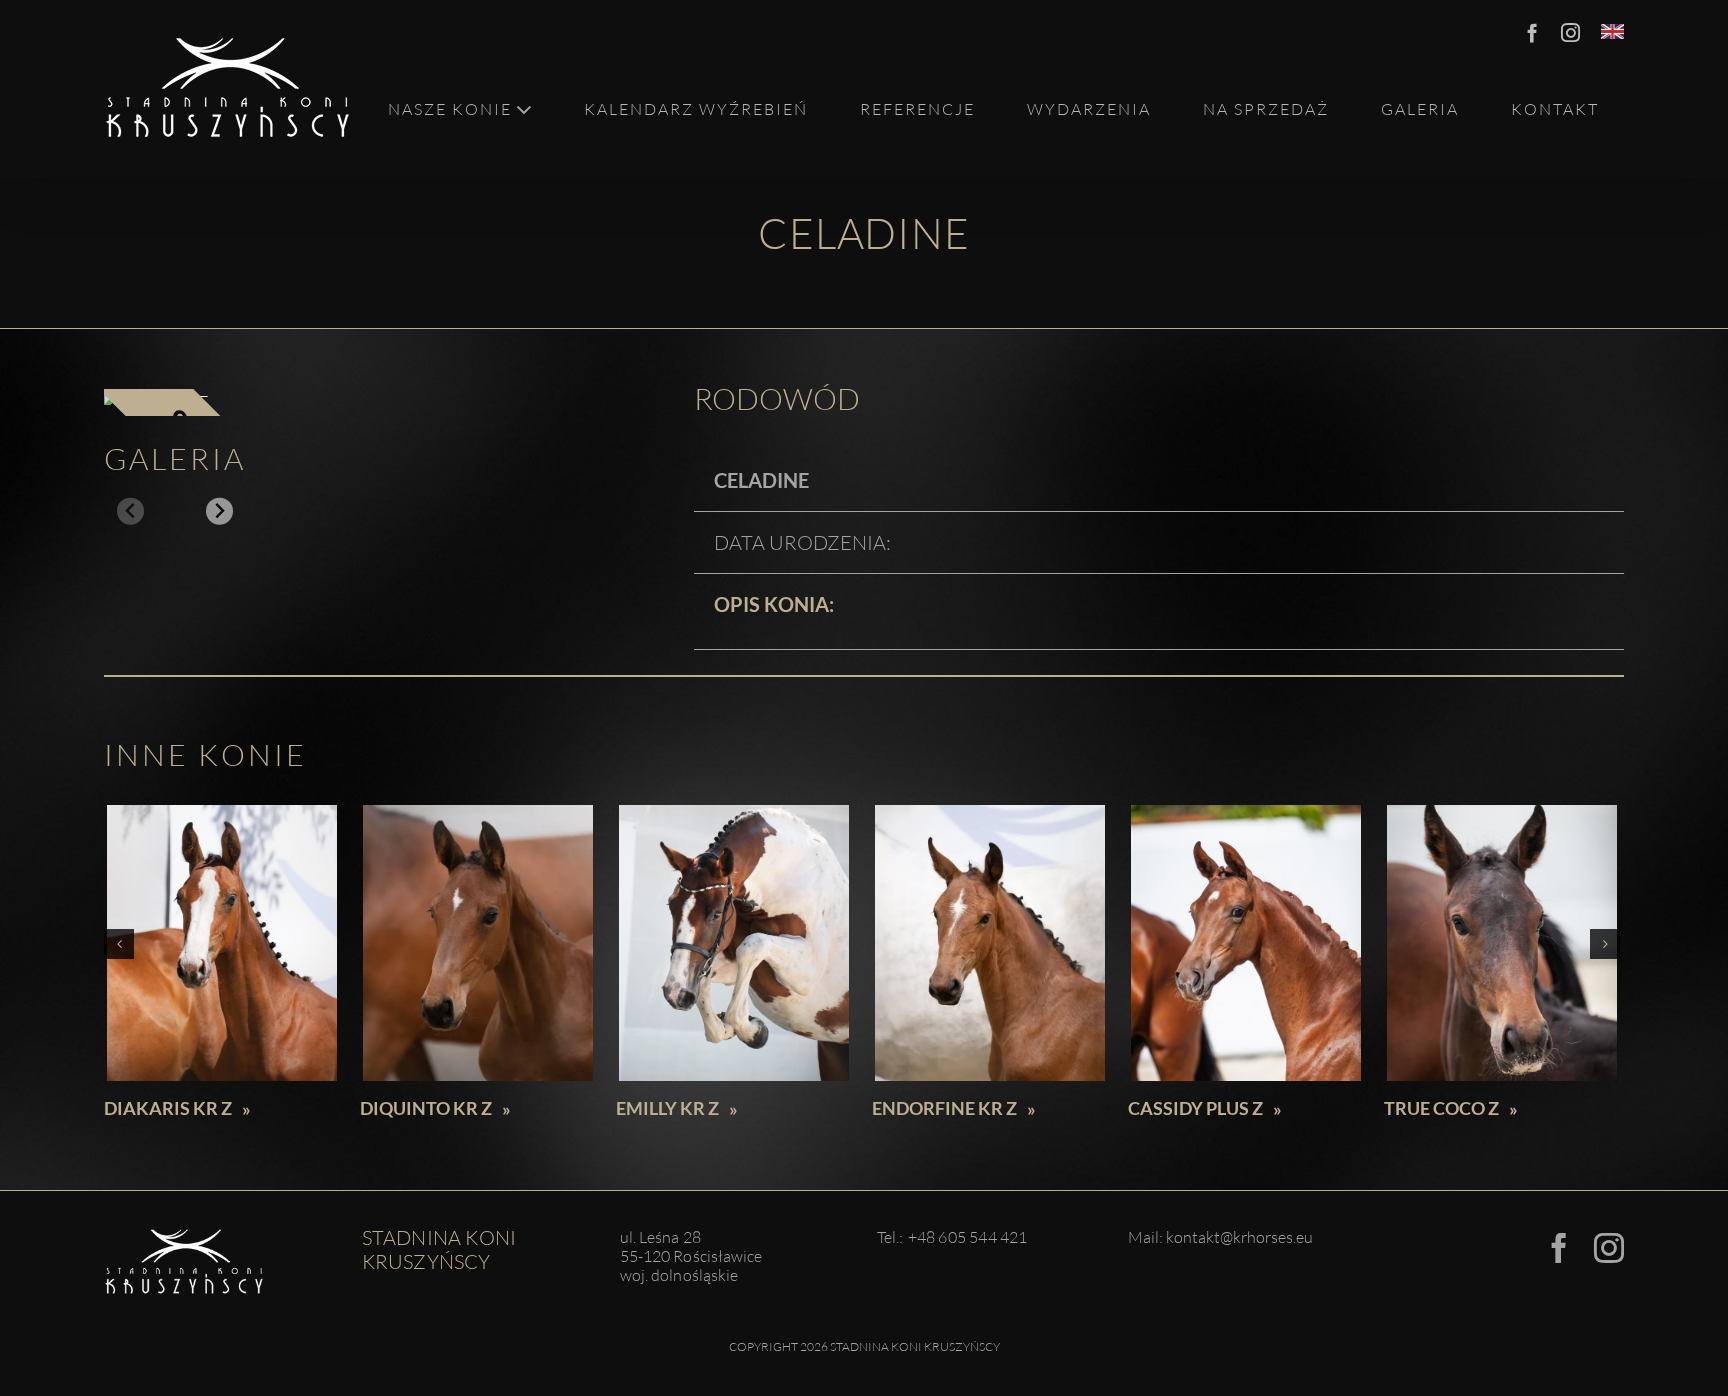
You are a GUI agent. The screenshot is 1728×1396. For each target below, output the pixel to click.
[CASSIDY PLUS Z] (1246, 943)
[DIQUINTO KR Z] (478, 943)
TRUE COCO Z (1441, 1108)
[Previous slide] (130, 511)
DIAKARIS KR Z (168, 1108)
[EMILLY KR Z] (734, 943)
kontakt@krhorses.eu (1239, 1237)
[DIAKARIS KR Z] (222, 943)
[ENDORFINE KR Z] (990, 943)
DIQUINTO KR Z (426, 1108)
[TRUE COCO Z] (1502, 943)
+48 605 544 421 (968, 1237)
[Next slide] (219, 511)
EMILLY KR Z (667, 1108)
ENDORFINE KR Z (944, 1108)
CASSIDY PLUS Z (1195, 1108)
